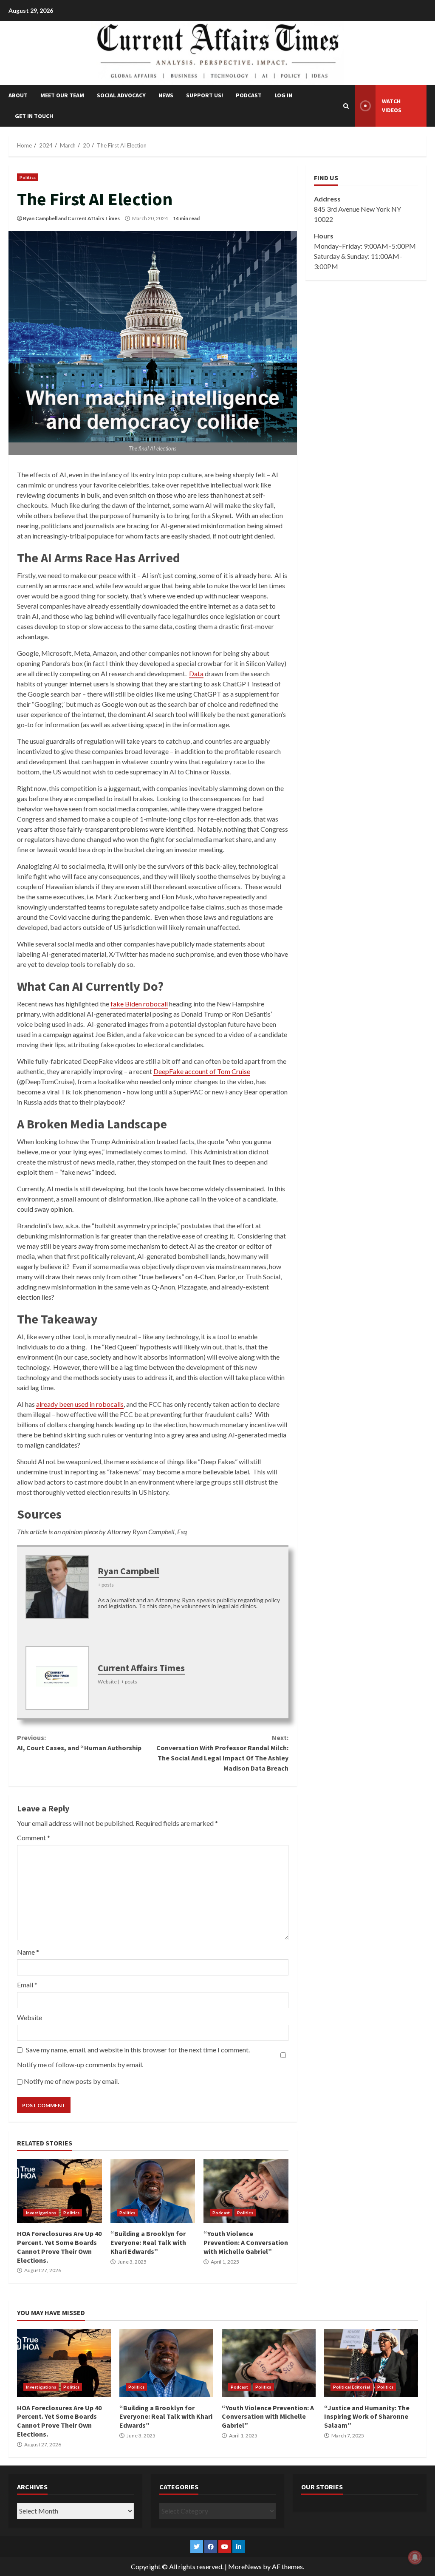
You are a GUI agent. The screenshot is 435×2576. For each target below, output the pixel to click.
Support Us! (205, 95)
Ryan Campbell (40, 218)
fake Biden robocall (139, 1004)
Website (30, 2017)
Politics (28, 177)
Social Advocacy (121, 95)
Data (196, 673)
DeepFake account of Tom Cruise (202, 1071)
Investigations (41, 2213)
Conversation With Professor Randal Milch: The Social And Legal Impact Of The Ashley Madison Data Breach (222, 1753)
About (18, 95)
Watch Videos (392, 106)
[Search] (346, 106)
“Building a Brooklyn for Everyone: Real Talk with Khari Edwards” (153, 2191)
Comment (34, 1838)
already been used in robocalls (80, 1404)
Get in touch (34, 116)
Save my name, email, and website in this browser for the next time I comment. (138, 2050)
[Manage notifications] (415, 2557)
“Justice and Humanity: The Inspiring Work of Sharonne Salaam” (371, 2363)
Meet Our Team (62, 95)
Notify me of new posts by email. (71, 2081)
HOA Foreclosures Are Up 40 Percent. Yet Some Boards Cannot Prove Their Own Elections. (59, 2191)
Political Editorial (352, 2387)
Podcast (249, 95)
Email (27, 1985)
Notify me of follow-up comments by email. (80, 2064)
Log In (283, 95)
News (166, 95)
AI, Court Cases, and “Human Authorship (79, 1743)
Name (28, 1952)
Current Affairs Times (94, 218)
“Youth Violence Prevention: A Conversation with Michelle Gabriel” (246, 2191)
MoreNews (245, 2566)
